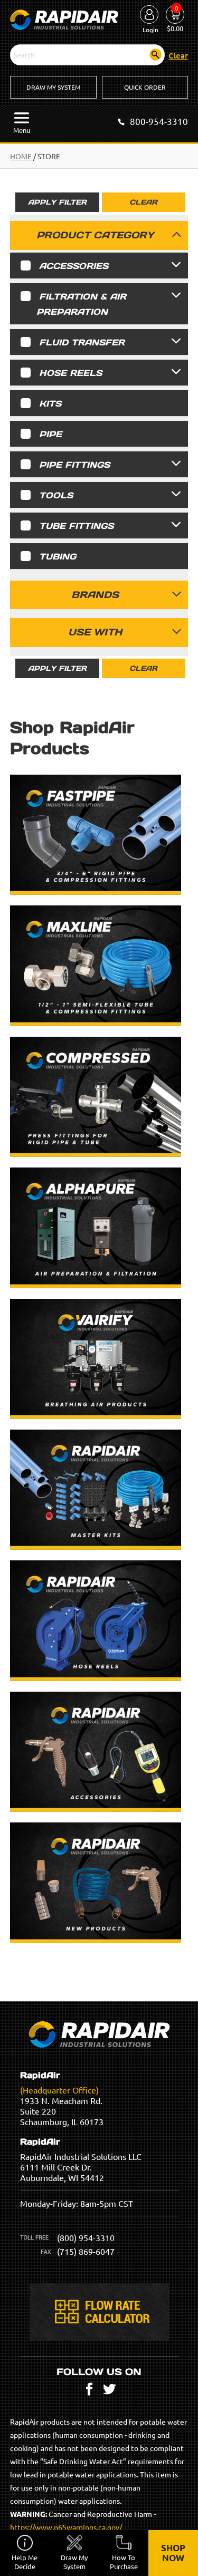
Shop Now (173, 2553)
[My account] (149, 15)
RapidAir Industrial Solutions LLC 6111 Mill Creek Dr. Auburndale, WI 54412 (81, 2160)
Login (150, 30)
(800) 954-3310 (86, 2237)
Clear (143, 202)
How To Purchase (124, 2562)
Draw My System (53, 87)
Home (21, 156)
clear (178, 55)
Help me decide (25, 2562)
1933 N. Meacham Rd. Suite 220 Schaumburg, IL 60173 (62, 2099)
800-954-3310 (159, 121)
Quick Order (145, 87)
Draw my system (74, 2562)
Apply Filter (57, 202)
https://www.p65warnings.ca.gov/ (66, 2527)
